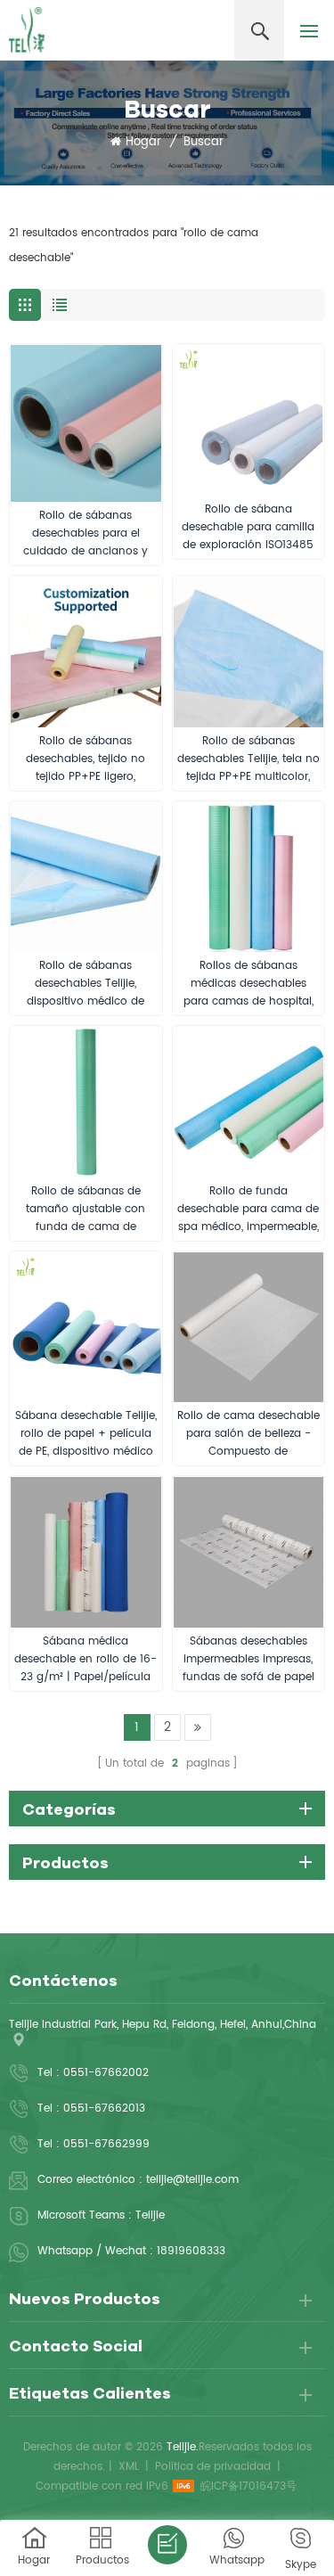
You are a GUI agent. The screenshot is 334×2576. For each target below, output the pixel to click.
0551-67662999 (106, 2144)
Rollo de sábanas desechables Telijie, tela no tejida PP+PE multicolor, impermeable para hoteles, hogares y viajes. (248, 759)
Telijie (150, 2215)
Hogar (143, 143)
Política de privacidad (213, 2467)
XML (129, 2467)
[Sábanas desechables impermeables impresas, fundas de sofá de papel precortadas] (249, 1552)
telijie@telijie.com (192, 2180)
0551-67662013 (104, 2108)
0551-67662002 (106, 2073)
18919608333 (191, 2251)
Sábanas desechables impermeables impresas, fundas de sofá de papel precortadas (248, 1660)
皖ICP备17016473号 (248, 2486)
